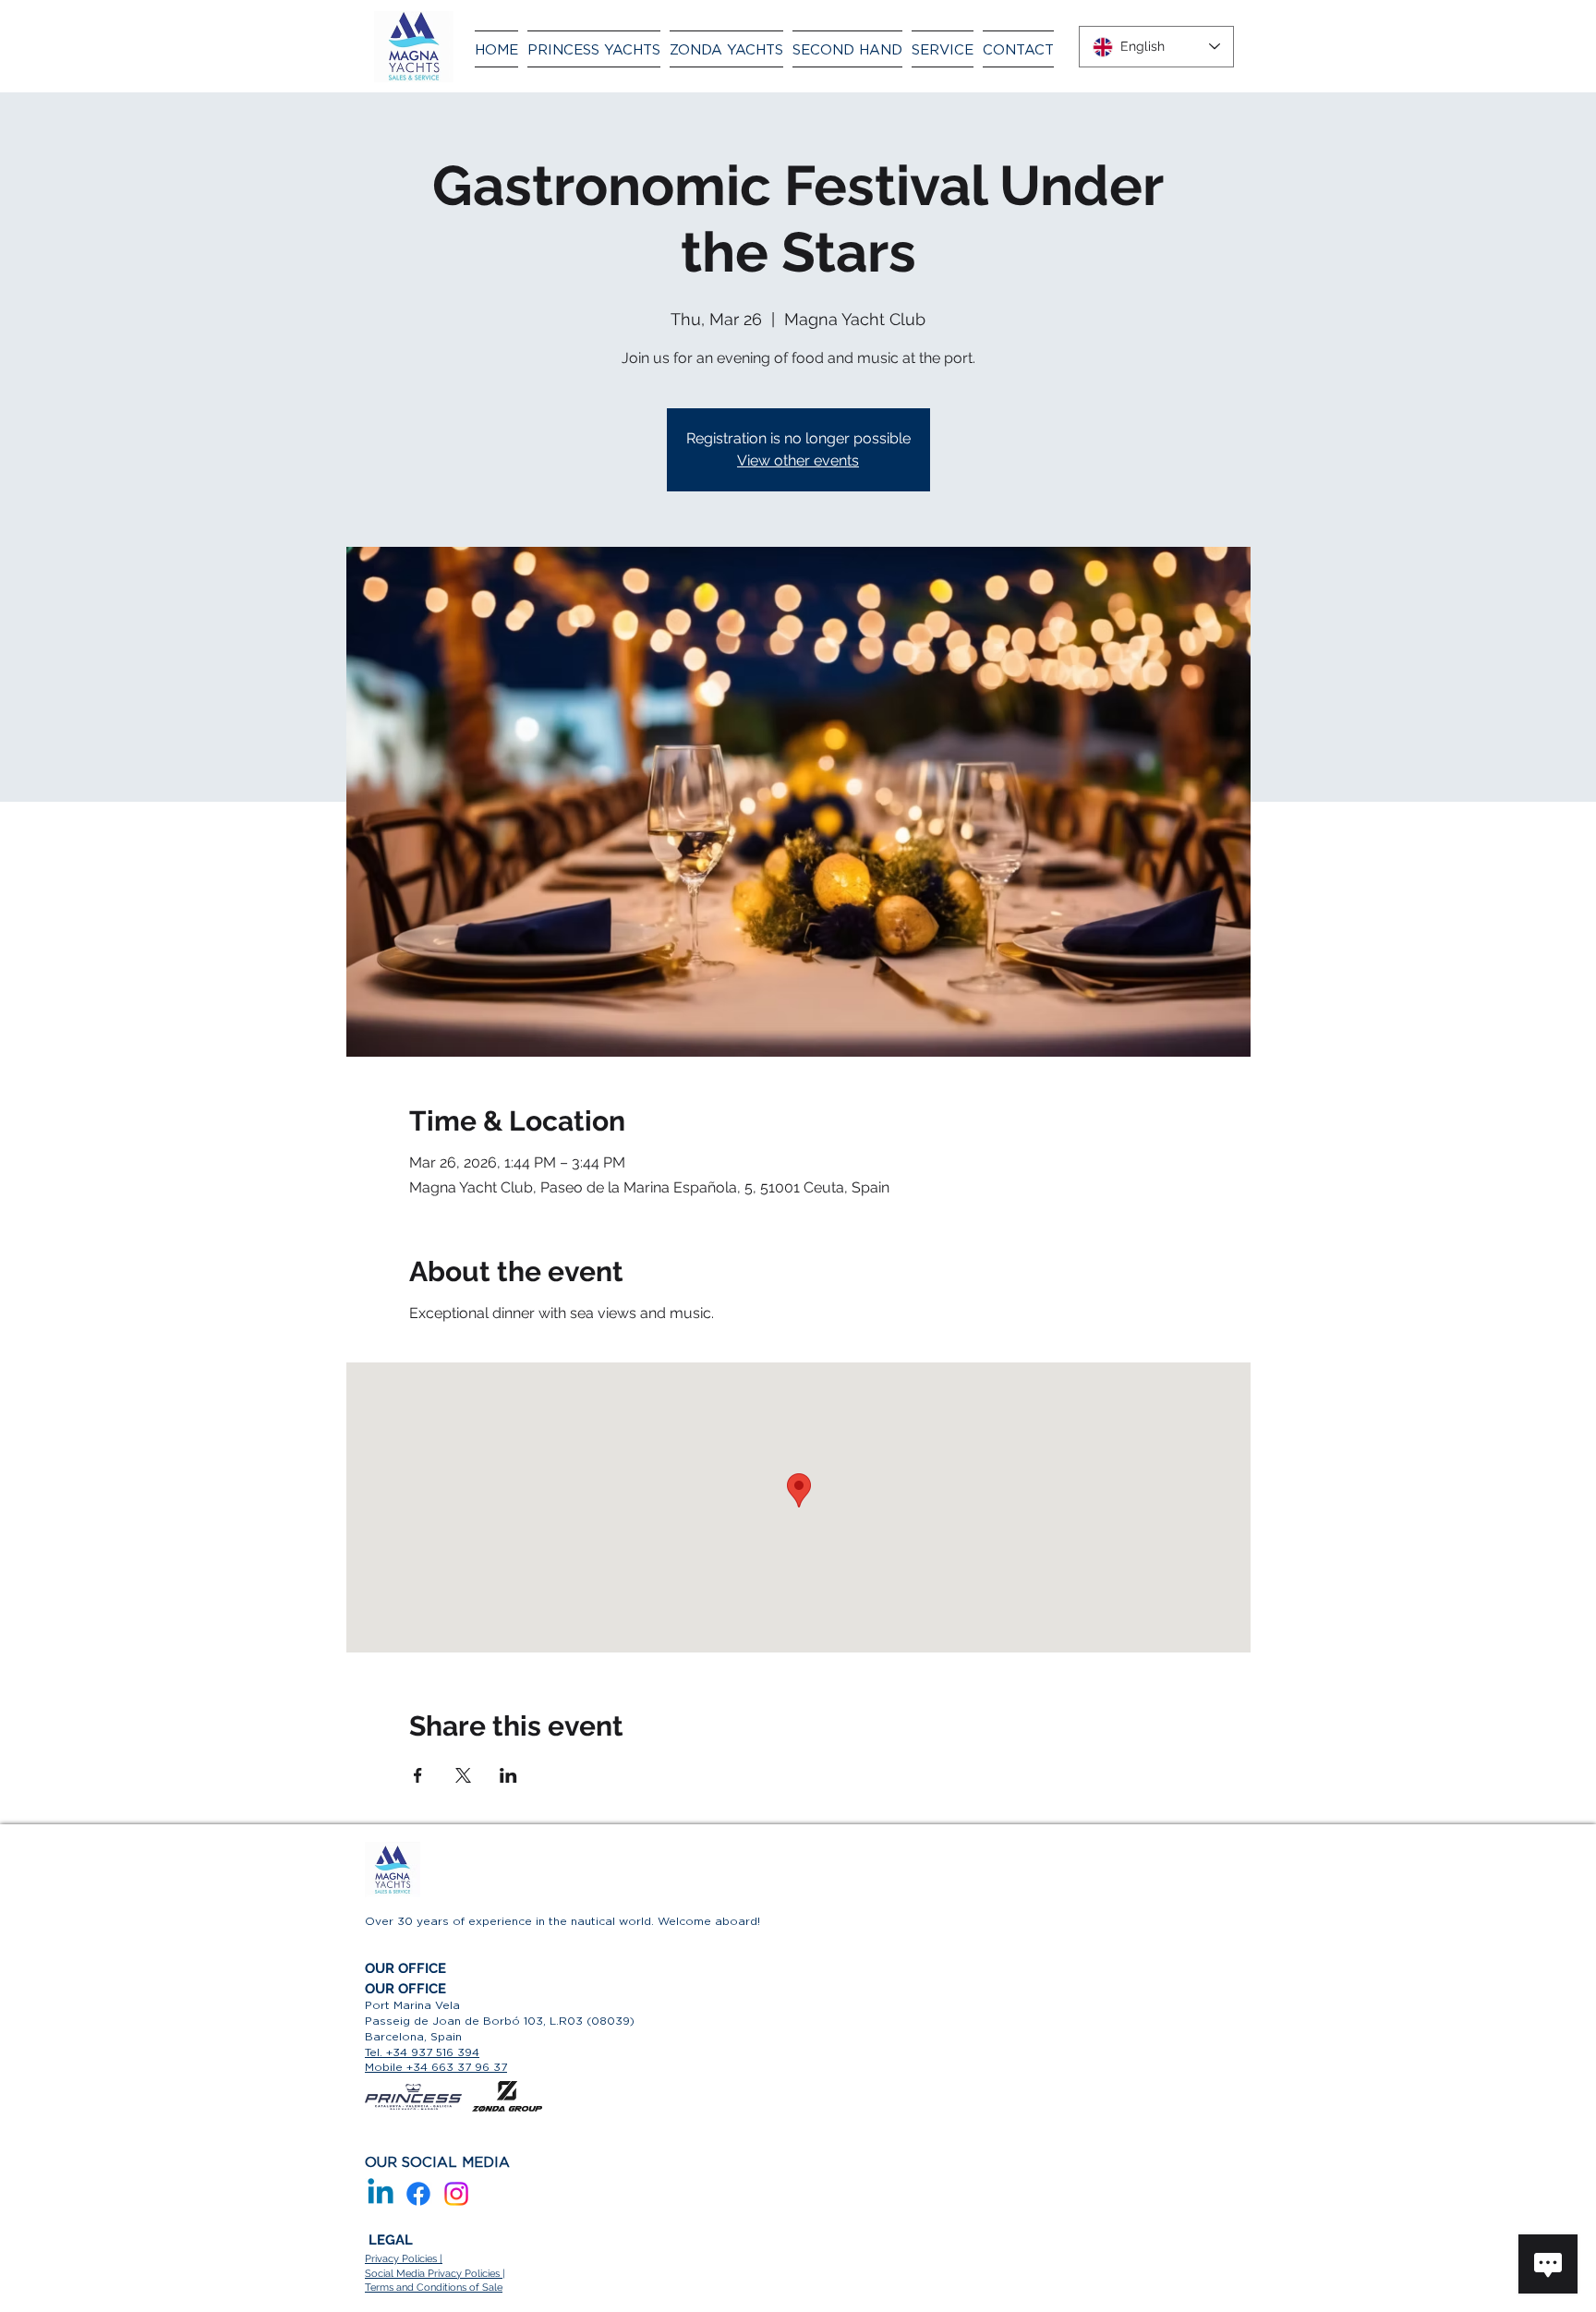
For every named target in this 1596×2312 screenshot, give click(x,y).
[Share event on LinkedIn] (508, 1775)
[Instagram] (456, 2194)
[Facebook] (418, 2194)
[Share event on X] (463, 1775)
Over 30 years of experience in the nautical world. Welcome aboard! (562, 1921)
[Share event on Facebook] (418, 1775)
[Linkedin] (381, 2194)
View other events (798, 460)
